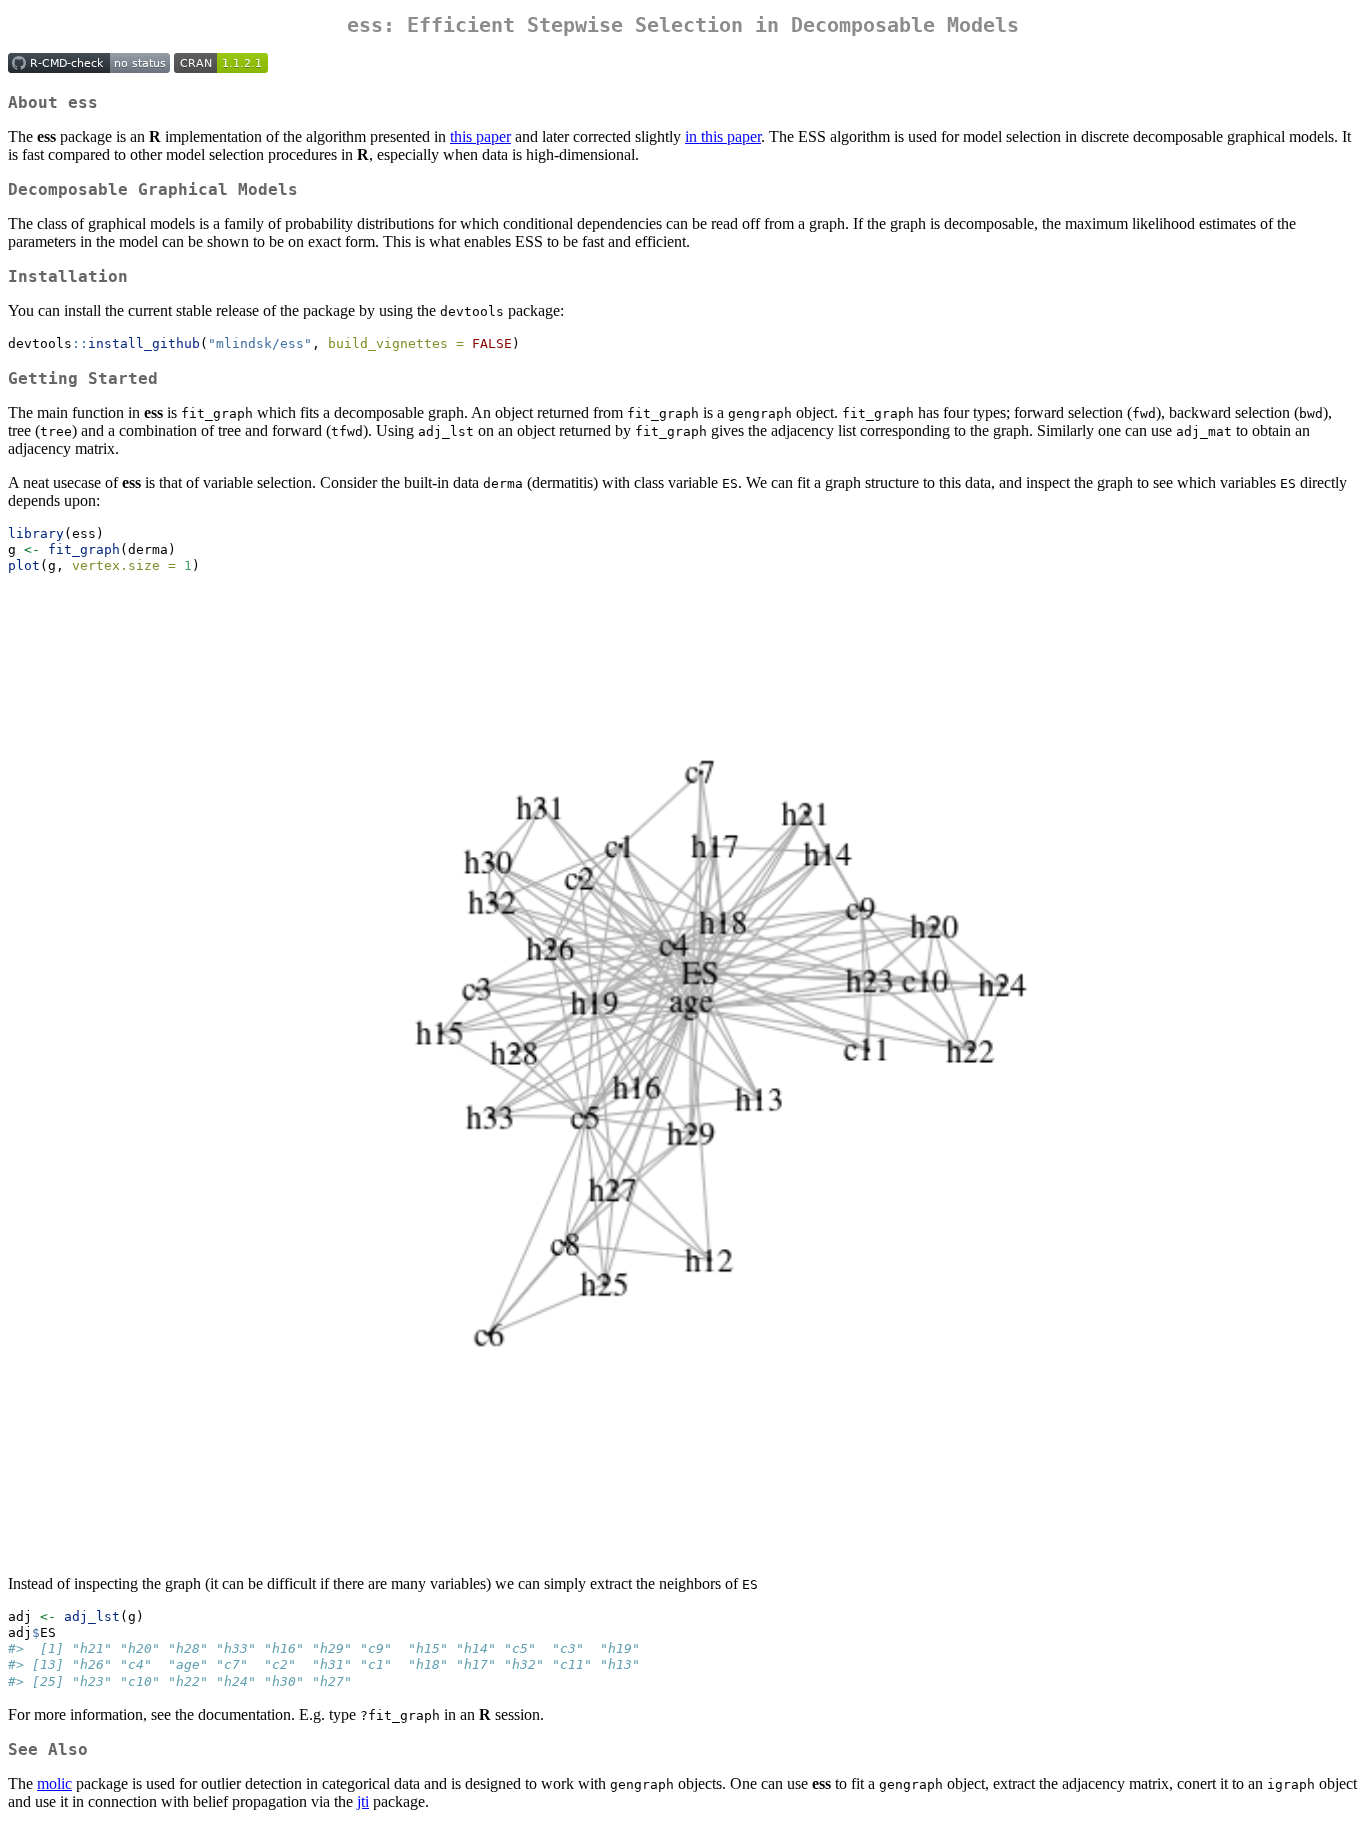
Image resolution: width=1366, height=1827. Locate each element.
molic (54, 1783)
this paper (480, 136)
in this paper (723, 136)
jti (363, 1801)
